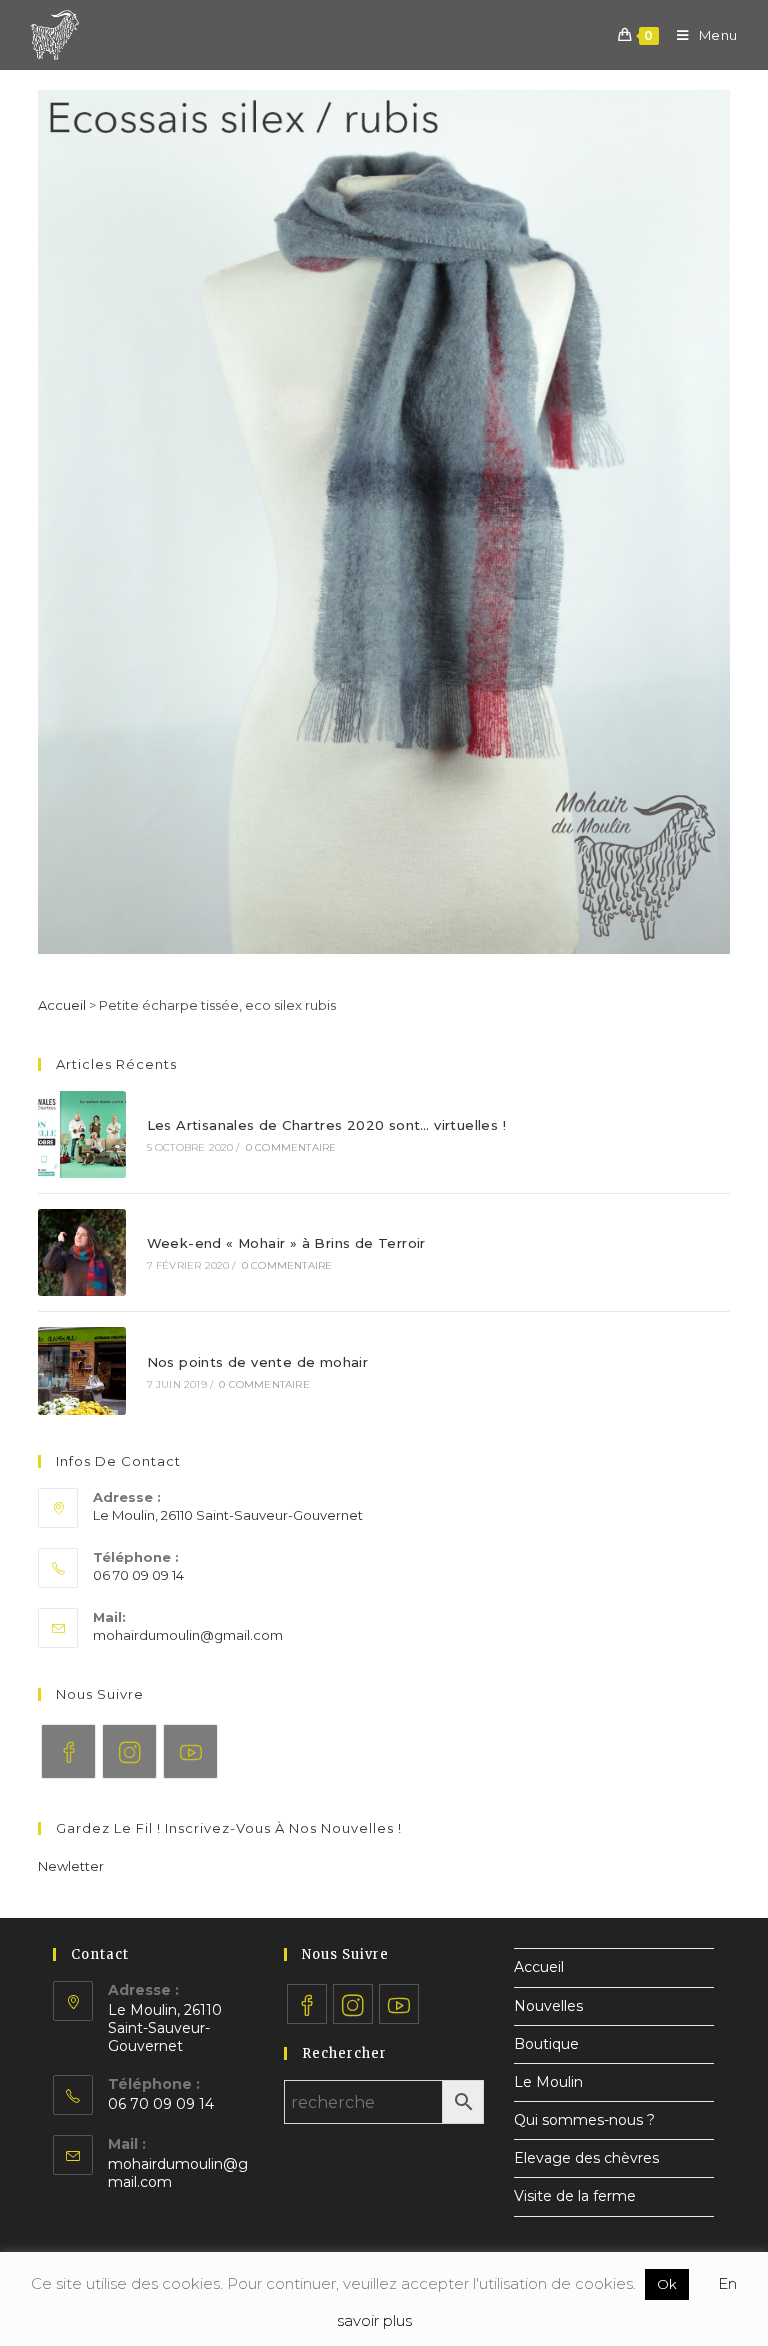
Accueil (62, 1005)
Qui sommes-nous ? (584, 2120)
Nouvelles (548, 2006)
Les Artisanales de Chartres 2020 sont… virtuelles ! (326, 1125)
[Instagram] (129, 1751)
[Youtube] (190, 1751)
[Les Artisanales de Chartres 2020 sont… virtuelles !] (81, 1134)
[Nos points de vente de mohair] (81, 1370)
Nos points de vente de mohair (258, 1362)
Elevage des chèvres (586, 2158)
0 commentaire (291, 1147)
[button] (71, 1866)
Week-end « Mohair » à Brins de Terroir (286, 1243)
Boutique (546, 2044)
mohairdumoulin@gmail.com (188, 1635)
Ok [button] (667, 2284)
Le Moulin (548, 2082)
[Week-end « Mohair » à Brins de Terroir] (81, 1252)
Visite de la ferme (575, 2196)
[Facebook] (68, 1751)
